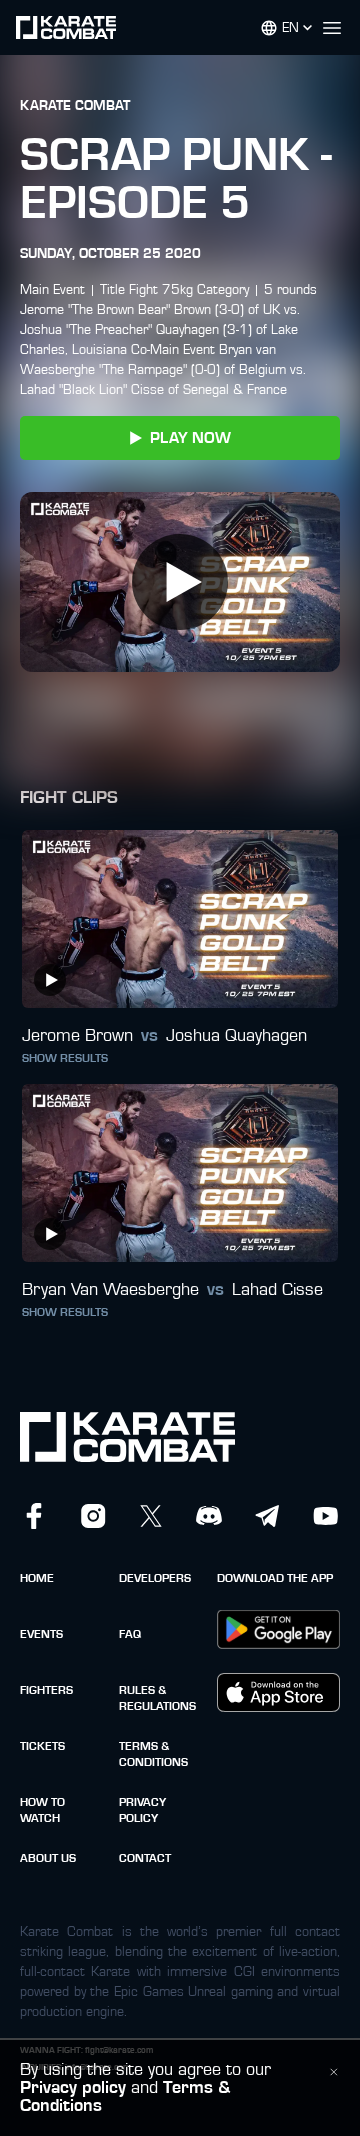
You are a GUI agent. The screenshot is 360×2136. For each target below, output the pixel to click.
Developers (155, 1578)
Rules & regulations (157, 1698)
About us (48, 1858)
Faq (130, 1634)
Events (41, 1634)
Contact (145, 1858)
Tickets (42, 1746)
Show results (65, 1058)
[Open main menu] (340, 28)
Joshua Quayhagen (236, 1036)
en (290, 28)
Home (37, 1578)
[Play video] (180, 582)
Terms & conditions (153, 1754)
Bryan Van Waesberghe (110, 1290)
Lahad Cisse (277, 1290)
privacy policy (142, 1810)
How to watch (42, 1810)
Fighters (46, 1690)
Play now (190, 438)
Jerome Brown (77, 1036)
